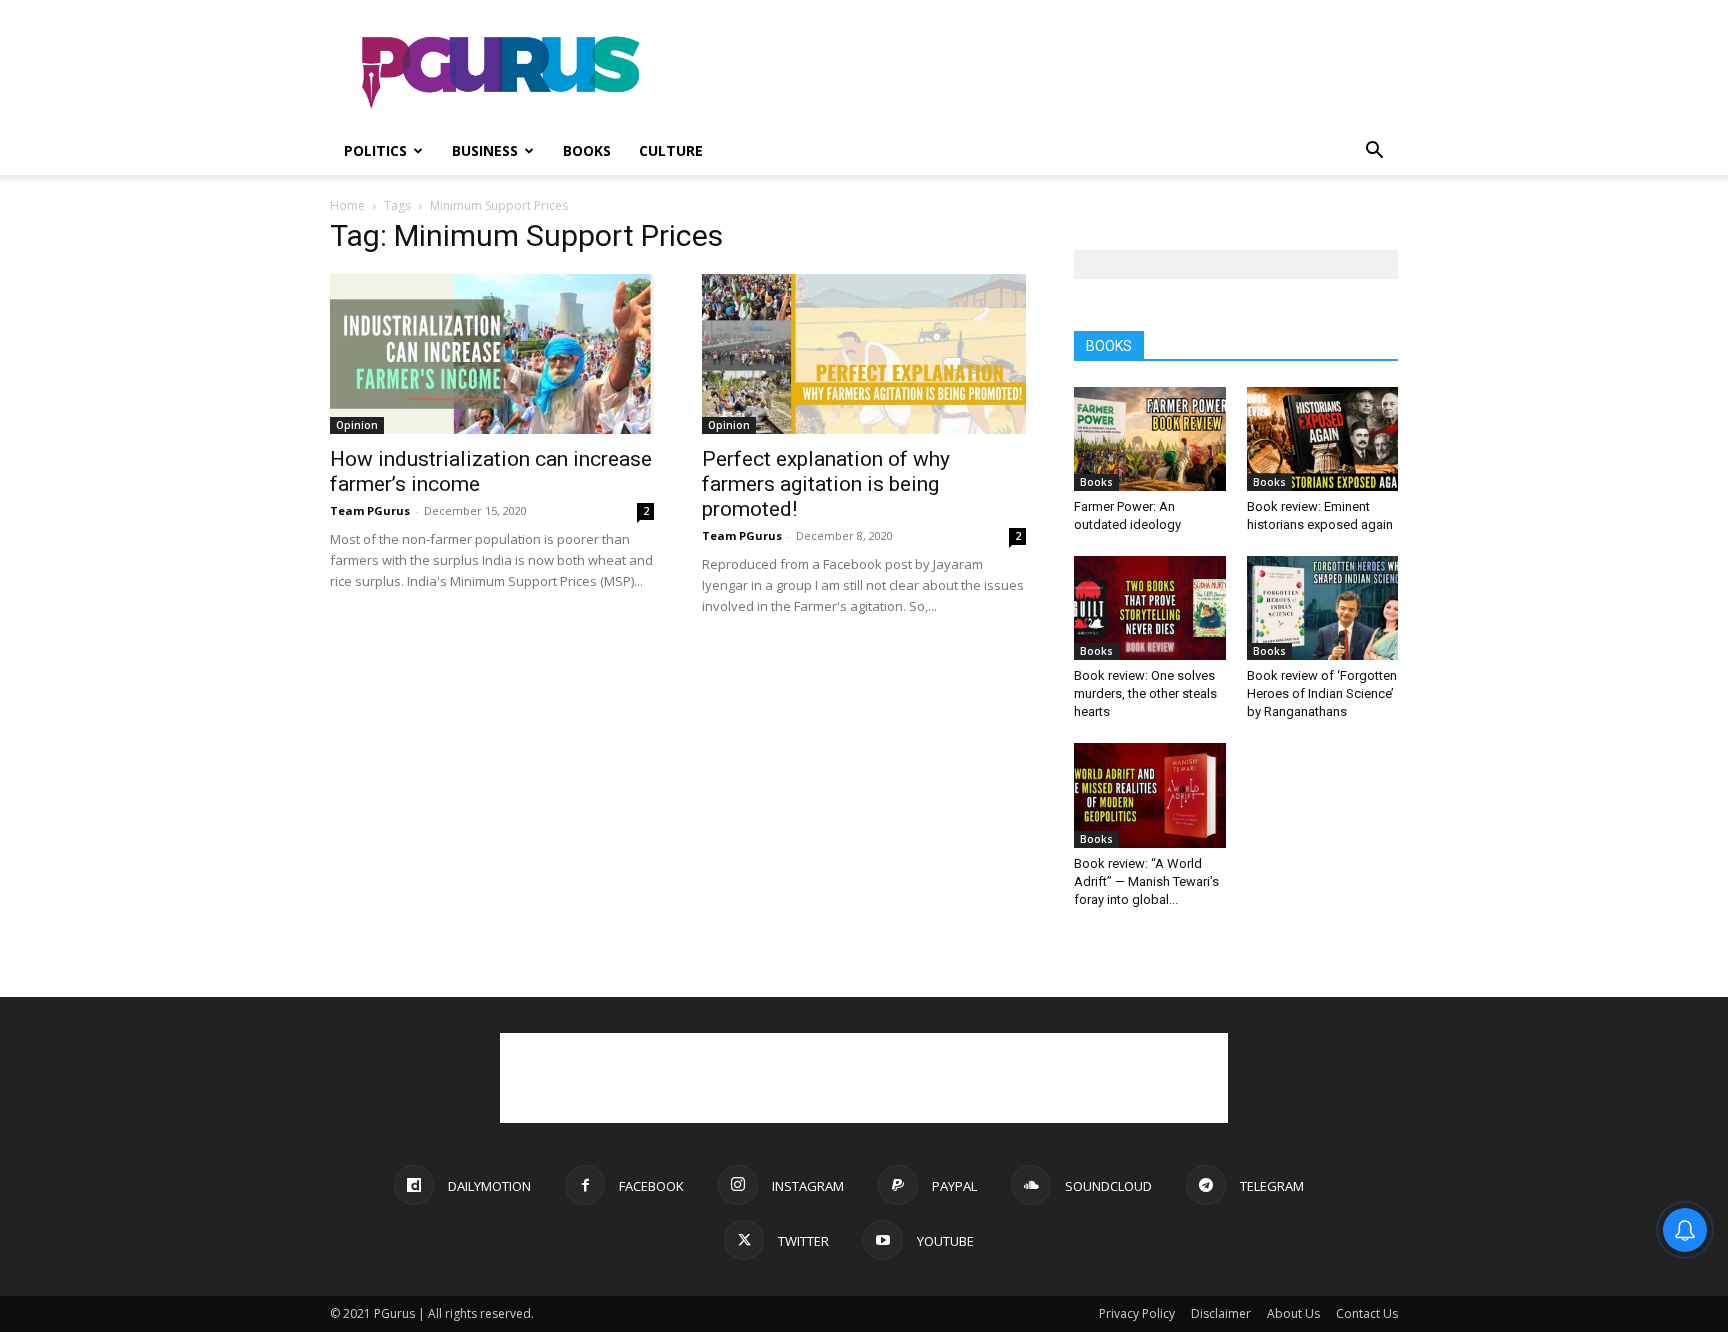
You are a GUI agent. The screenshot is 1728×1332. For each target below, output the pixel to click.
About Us (1293, 1313)
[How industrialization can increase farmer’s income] (492, 354)
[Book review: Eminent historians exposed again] (1323, 439)
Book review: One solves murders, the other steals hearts (1145, 693)
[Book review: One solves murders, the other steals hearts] (1150, 608)
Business (485, 150)
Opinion (357, 425)
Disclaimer (1221, 1313)
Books (587, 150)
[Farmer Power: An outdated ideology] (1150, 439)
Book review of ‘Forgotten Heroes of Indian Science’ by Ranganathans (1322, 693)
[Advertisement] (1034, 73)
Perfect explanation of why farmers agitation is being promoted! (826, 484)
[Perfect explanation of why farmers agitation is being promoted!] (864, 354)
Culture (671, 150)
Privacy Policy (1137, 1313)
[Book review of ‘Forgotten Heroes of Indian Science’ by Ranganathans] (1323, 608)
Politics (375, 150)
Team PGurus (370, 510)
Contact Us (1367, 1313)
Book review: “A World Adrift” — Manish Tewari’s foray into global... (1146, 881)
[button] (1374, 152)
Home (347, 205)
